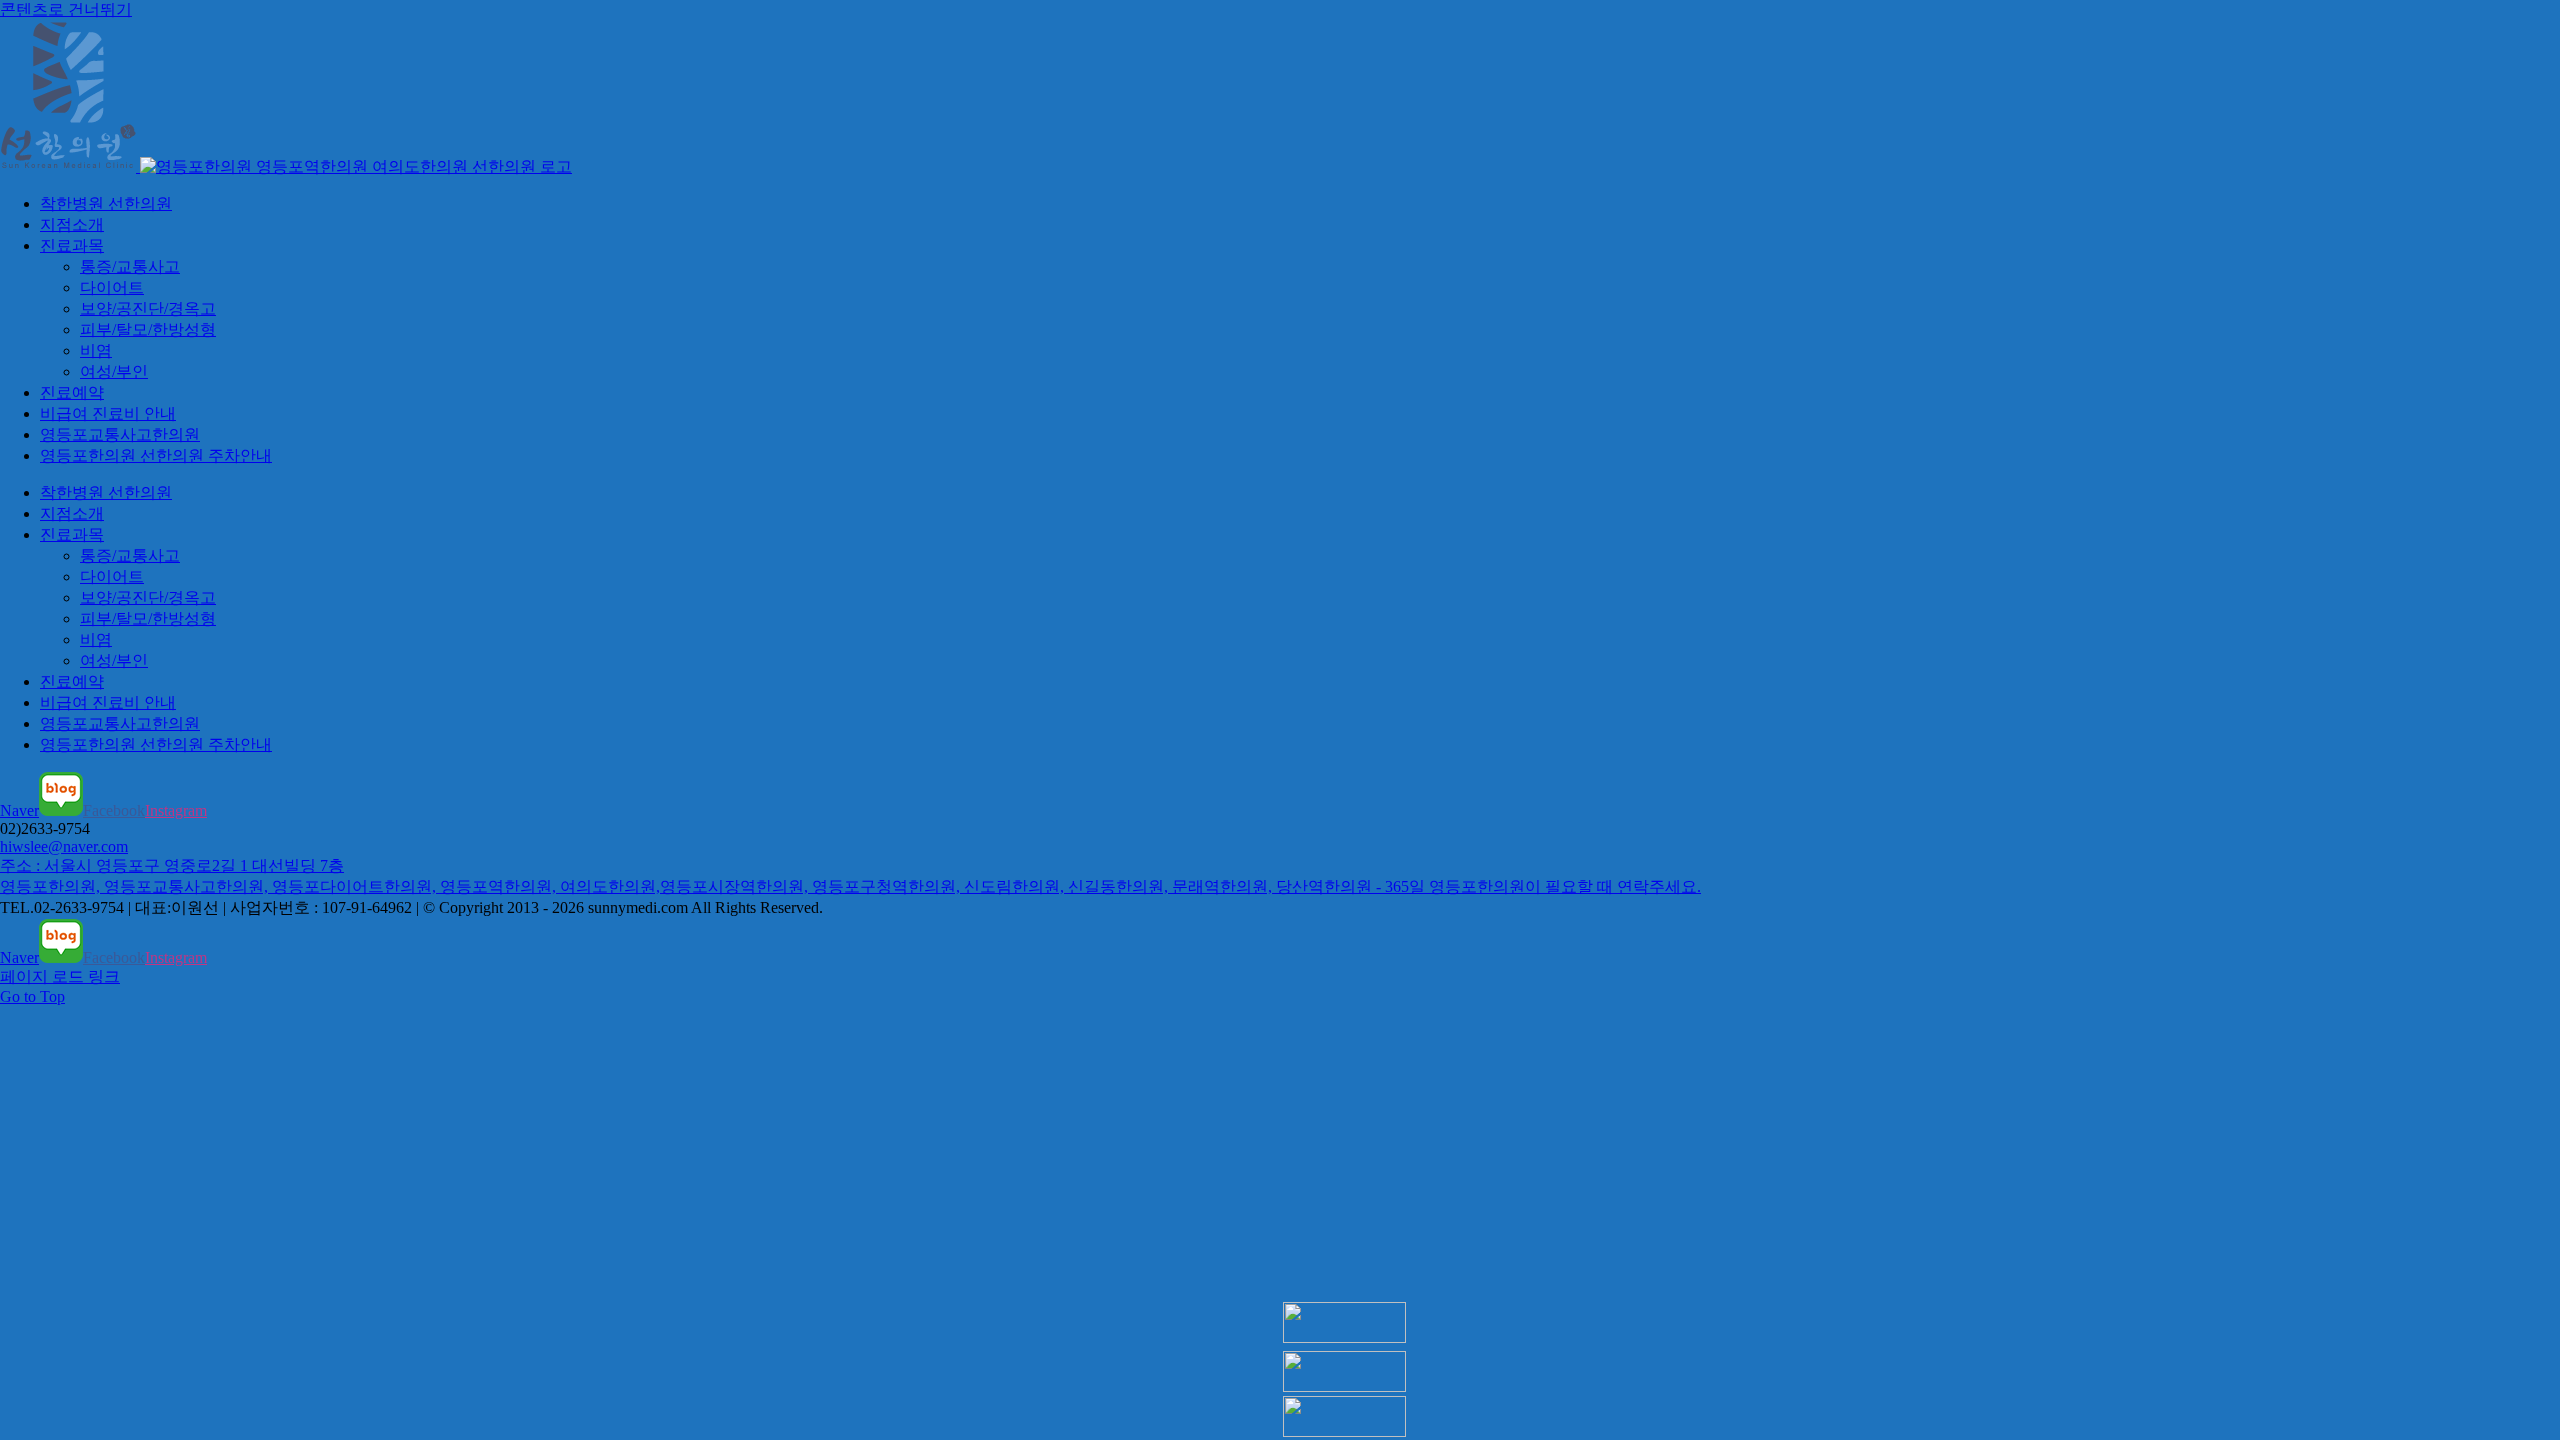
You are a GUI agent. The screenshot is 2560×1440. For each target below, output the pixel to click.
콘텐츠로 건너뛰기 (66, 9)
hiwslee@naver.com (64, 846)
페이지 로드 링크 (60, 976)
